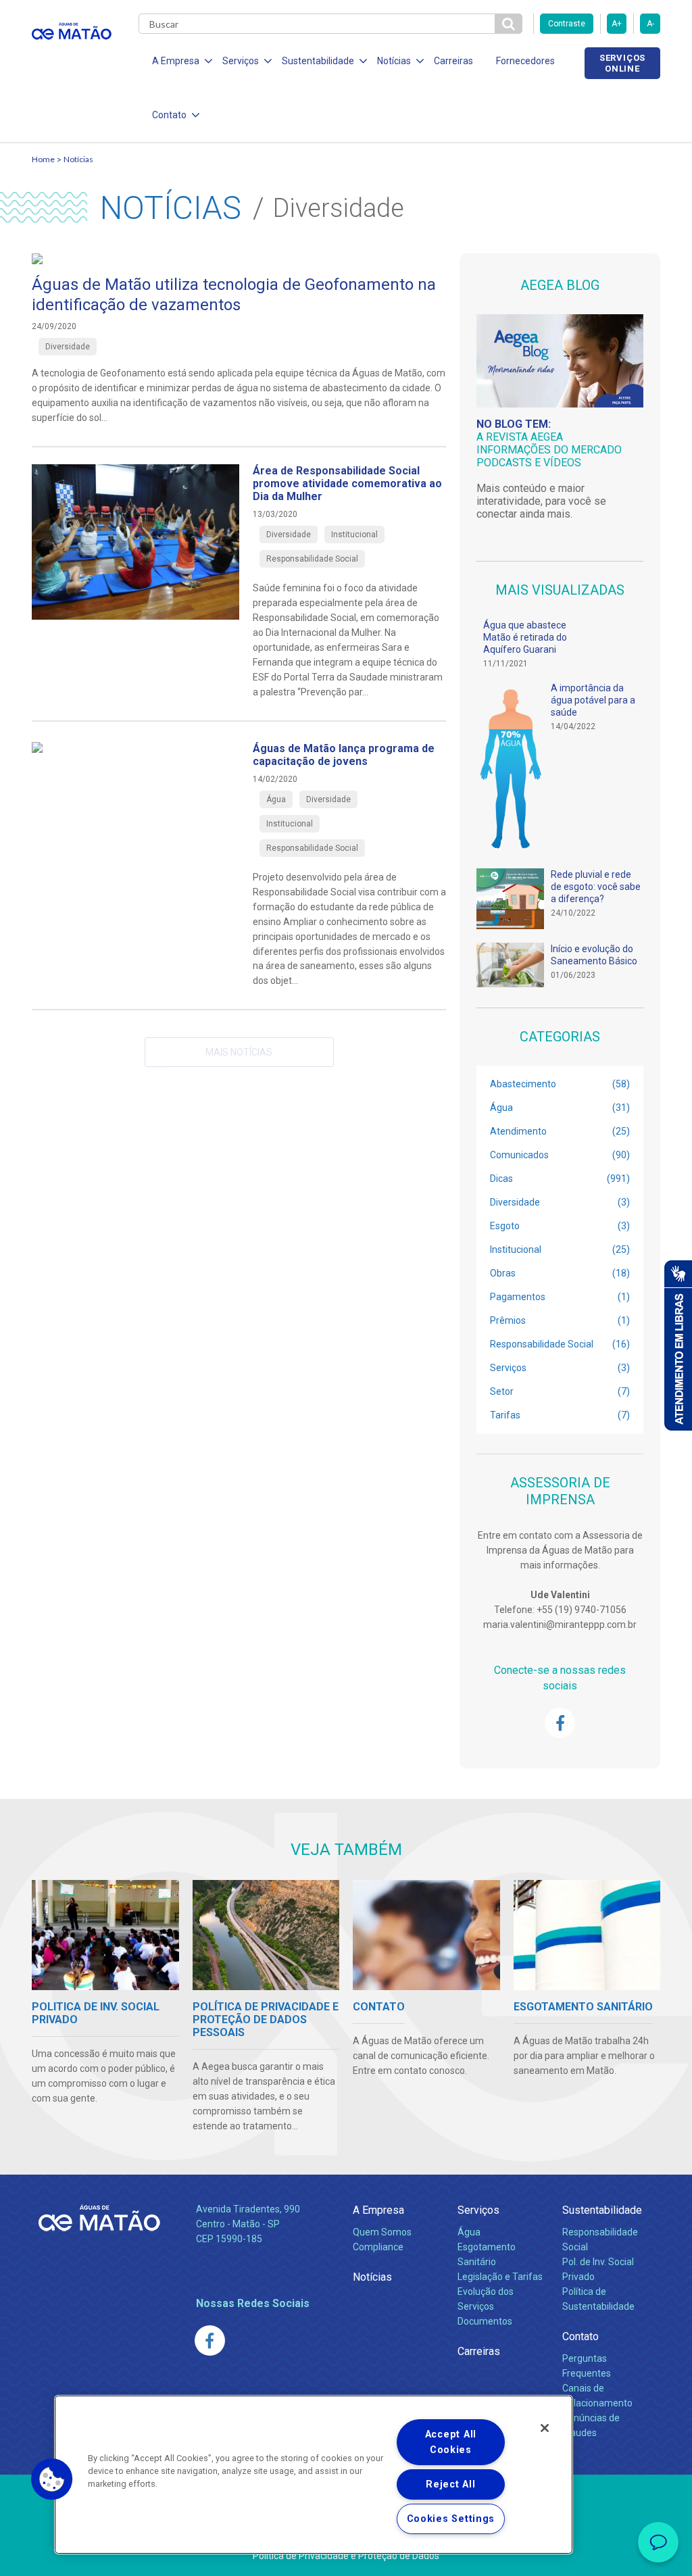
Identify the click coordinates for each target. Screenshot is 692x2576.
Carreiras (453, 61)
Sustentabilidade (602, 2210)
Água (469, 2232)
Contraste (567, 24)
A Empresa (378, 2210)
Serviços (478, 2210)
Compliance (378, 2247)
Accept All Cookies (451, 2442)
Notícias (78, 159)
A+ (617, 24)
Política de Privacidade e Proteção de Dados (346, 2556)
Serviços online (622, 63)
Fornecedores (525, 61)
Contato (580, 2336)
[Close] (545, 2428)
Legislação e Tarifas (500, 2277)
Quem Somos (382, 2232)
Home (43, 159)
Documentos (485, 2321)
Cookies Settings (451, 2519)
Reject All (450, 2484)
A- (650, 24)
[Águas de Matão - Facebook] (560, 1723)
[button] (52, 2479)
